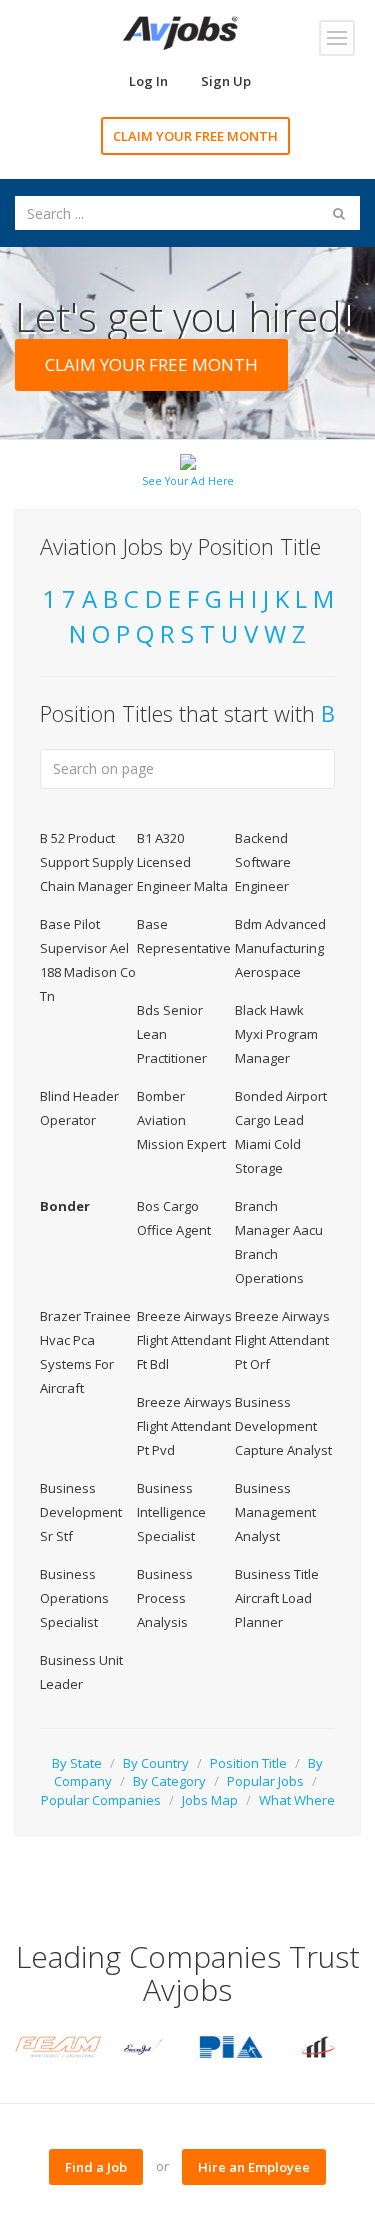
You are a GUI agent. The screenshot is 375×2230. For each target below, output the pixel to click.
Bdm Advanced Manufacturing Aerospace (280, 948)
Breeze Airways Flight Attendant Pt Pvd (184, 1426)
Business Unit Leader (81, 1672)
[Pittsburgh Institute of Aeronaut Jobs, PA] (231, 2045)
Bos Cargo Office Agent (174, 1218)
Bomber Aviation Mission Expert (181, 1120)
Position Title (248, 1763)
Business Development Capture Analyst (283, 1426)
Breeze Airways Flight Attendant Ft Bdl (184, 1340)
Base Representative (184, 936)
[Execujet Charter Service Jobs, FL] (144, 2045)
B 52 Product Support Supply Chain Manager (87, 862)
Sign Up (226, 81)
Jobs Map (210, 1800)
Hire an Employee (254, 2167)
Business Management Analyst (275, 1512)
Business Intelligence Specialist (171, 1512)
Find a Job (96, 2167)
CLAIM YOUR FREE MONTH (195, 136)
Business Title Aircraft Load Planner (277, 1598)
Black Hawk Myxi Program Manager (276, 1034)
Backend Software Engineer (263, 862)
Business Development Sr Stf (81, 1512)
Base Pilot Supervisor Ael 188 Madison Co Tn (88, 960)
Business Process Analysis (165, 1598)
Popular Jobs (265, 1781)
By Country (156, 1763)
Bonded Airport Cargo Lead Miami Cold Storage (281, 1132)
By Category (169, 1781)
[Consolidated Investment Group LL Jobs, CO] (317, 2045)
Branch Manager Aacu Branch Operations (279, 1242)
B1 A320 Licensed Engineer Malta (182, 862)
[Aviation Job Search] (180, 31)
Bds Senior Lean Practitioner (172, 1034)
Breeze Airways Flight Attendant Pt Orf (282, 1340)
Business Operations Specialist (74, 1598)
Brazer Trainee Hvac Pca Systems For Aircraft (85, 1352)
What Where (297, 1800)
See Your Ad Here (188, 481)
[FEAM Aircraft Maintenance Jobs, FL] (58, 2045)
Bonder (65, 1206)
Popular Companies (101, 1800)
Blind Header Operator (79, 1108)
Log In (148, 81)
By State (77, 1763)
